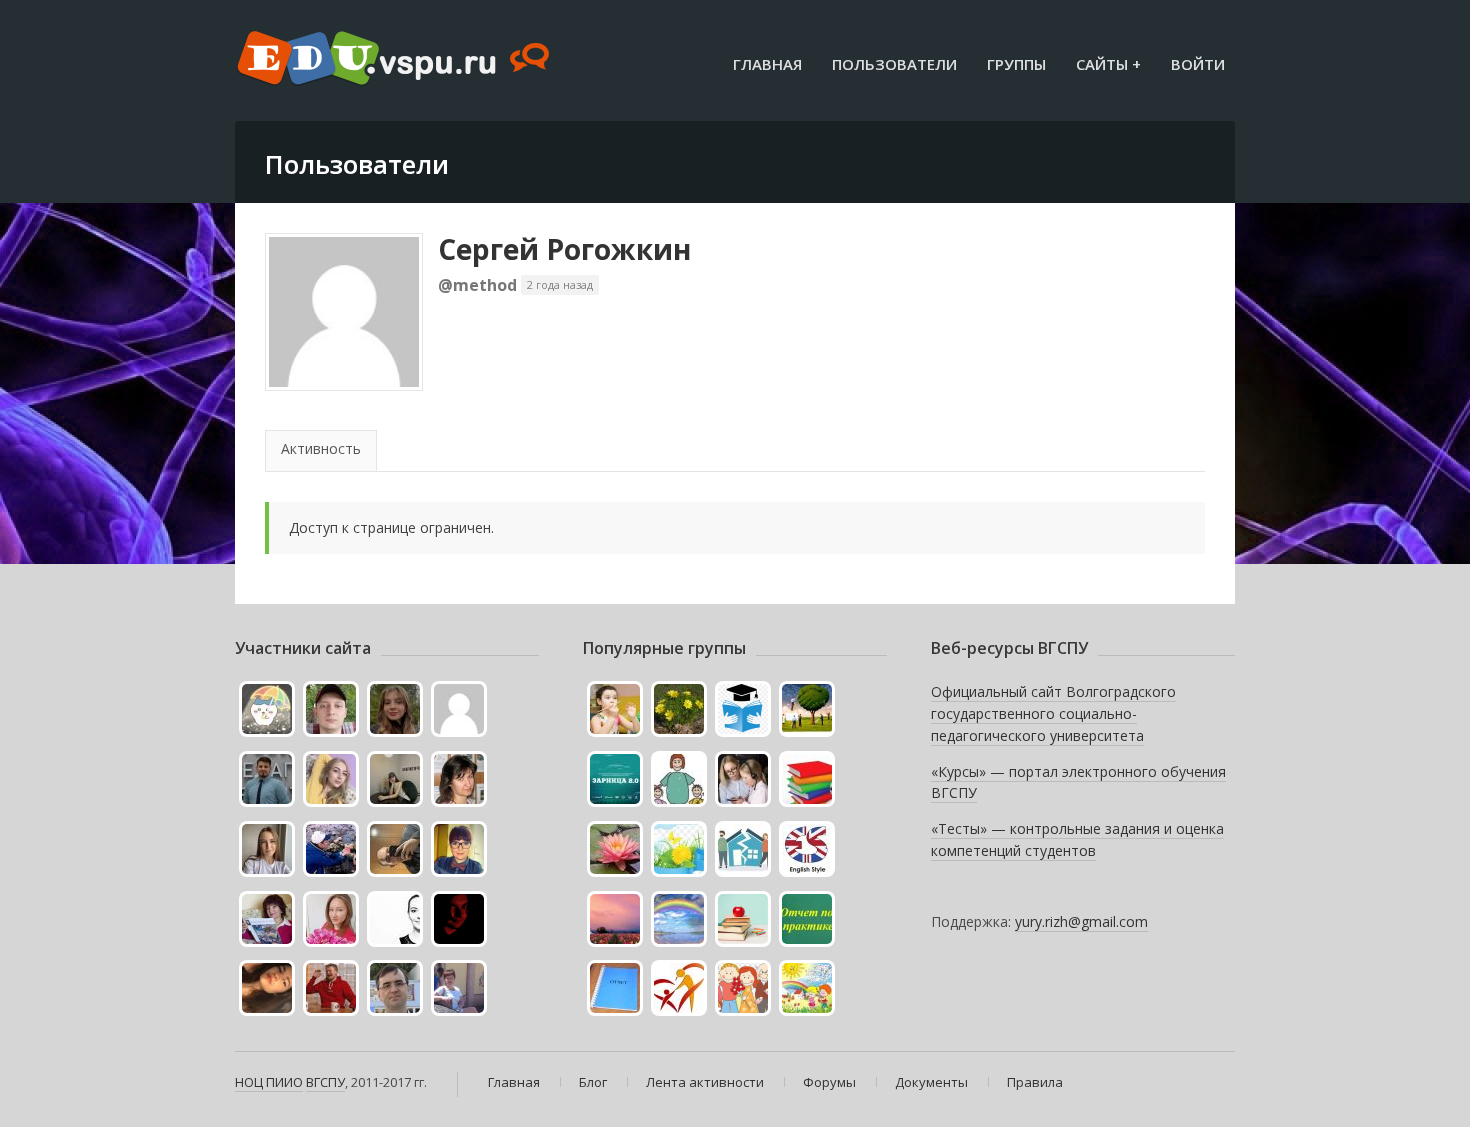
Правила (1035, 1082)
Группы (1016, 64)
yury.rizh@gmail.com (1081, 921)
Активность (321, 448)
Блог (593, 1082)
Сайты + (1108, 64)
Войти (1198, 64)
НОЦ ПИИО (269, 1082)
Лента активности (705, 1082)
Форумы (829, 1082)
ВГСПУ (325, 1082)
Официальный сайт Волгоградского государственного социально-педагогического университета (1053, 713)
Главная (767, 64)
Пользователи (894, 64)
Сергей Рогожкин (564, 249)
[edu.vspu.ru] (395, 60)
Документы (931, 1082)
